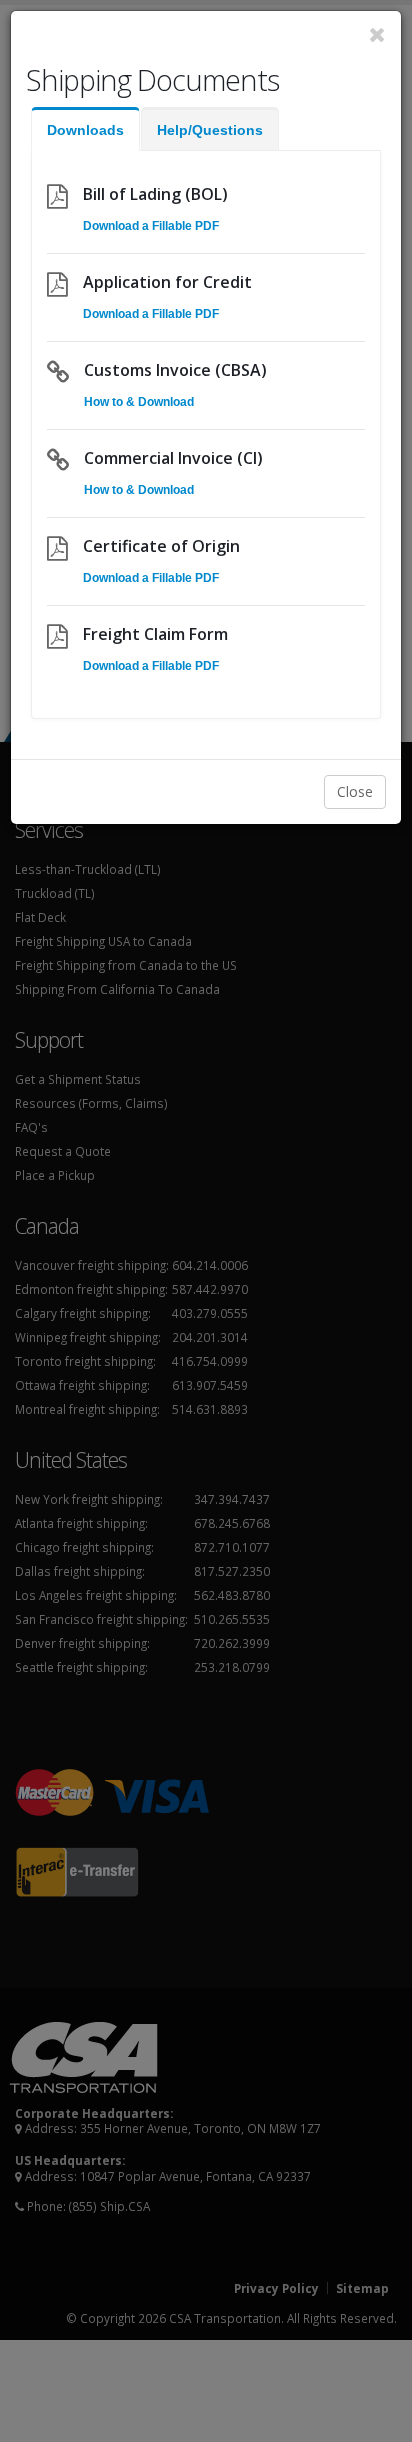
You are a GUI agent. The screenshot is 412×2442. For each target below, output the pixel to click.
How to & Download (139, 402)
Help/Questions (210, 130)
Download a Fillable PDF (151, 226)
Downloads (85, 130)
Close (355, 791)
